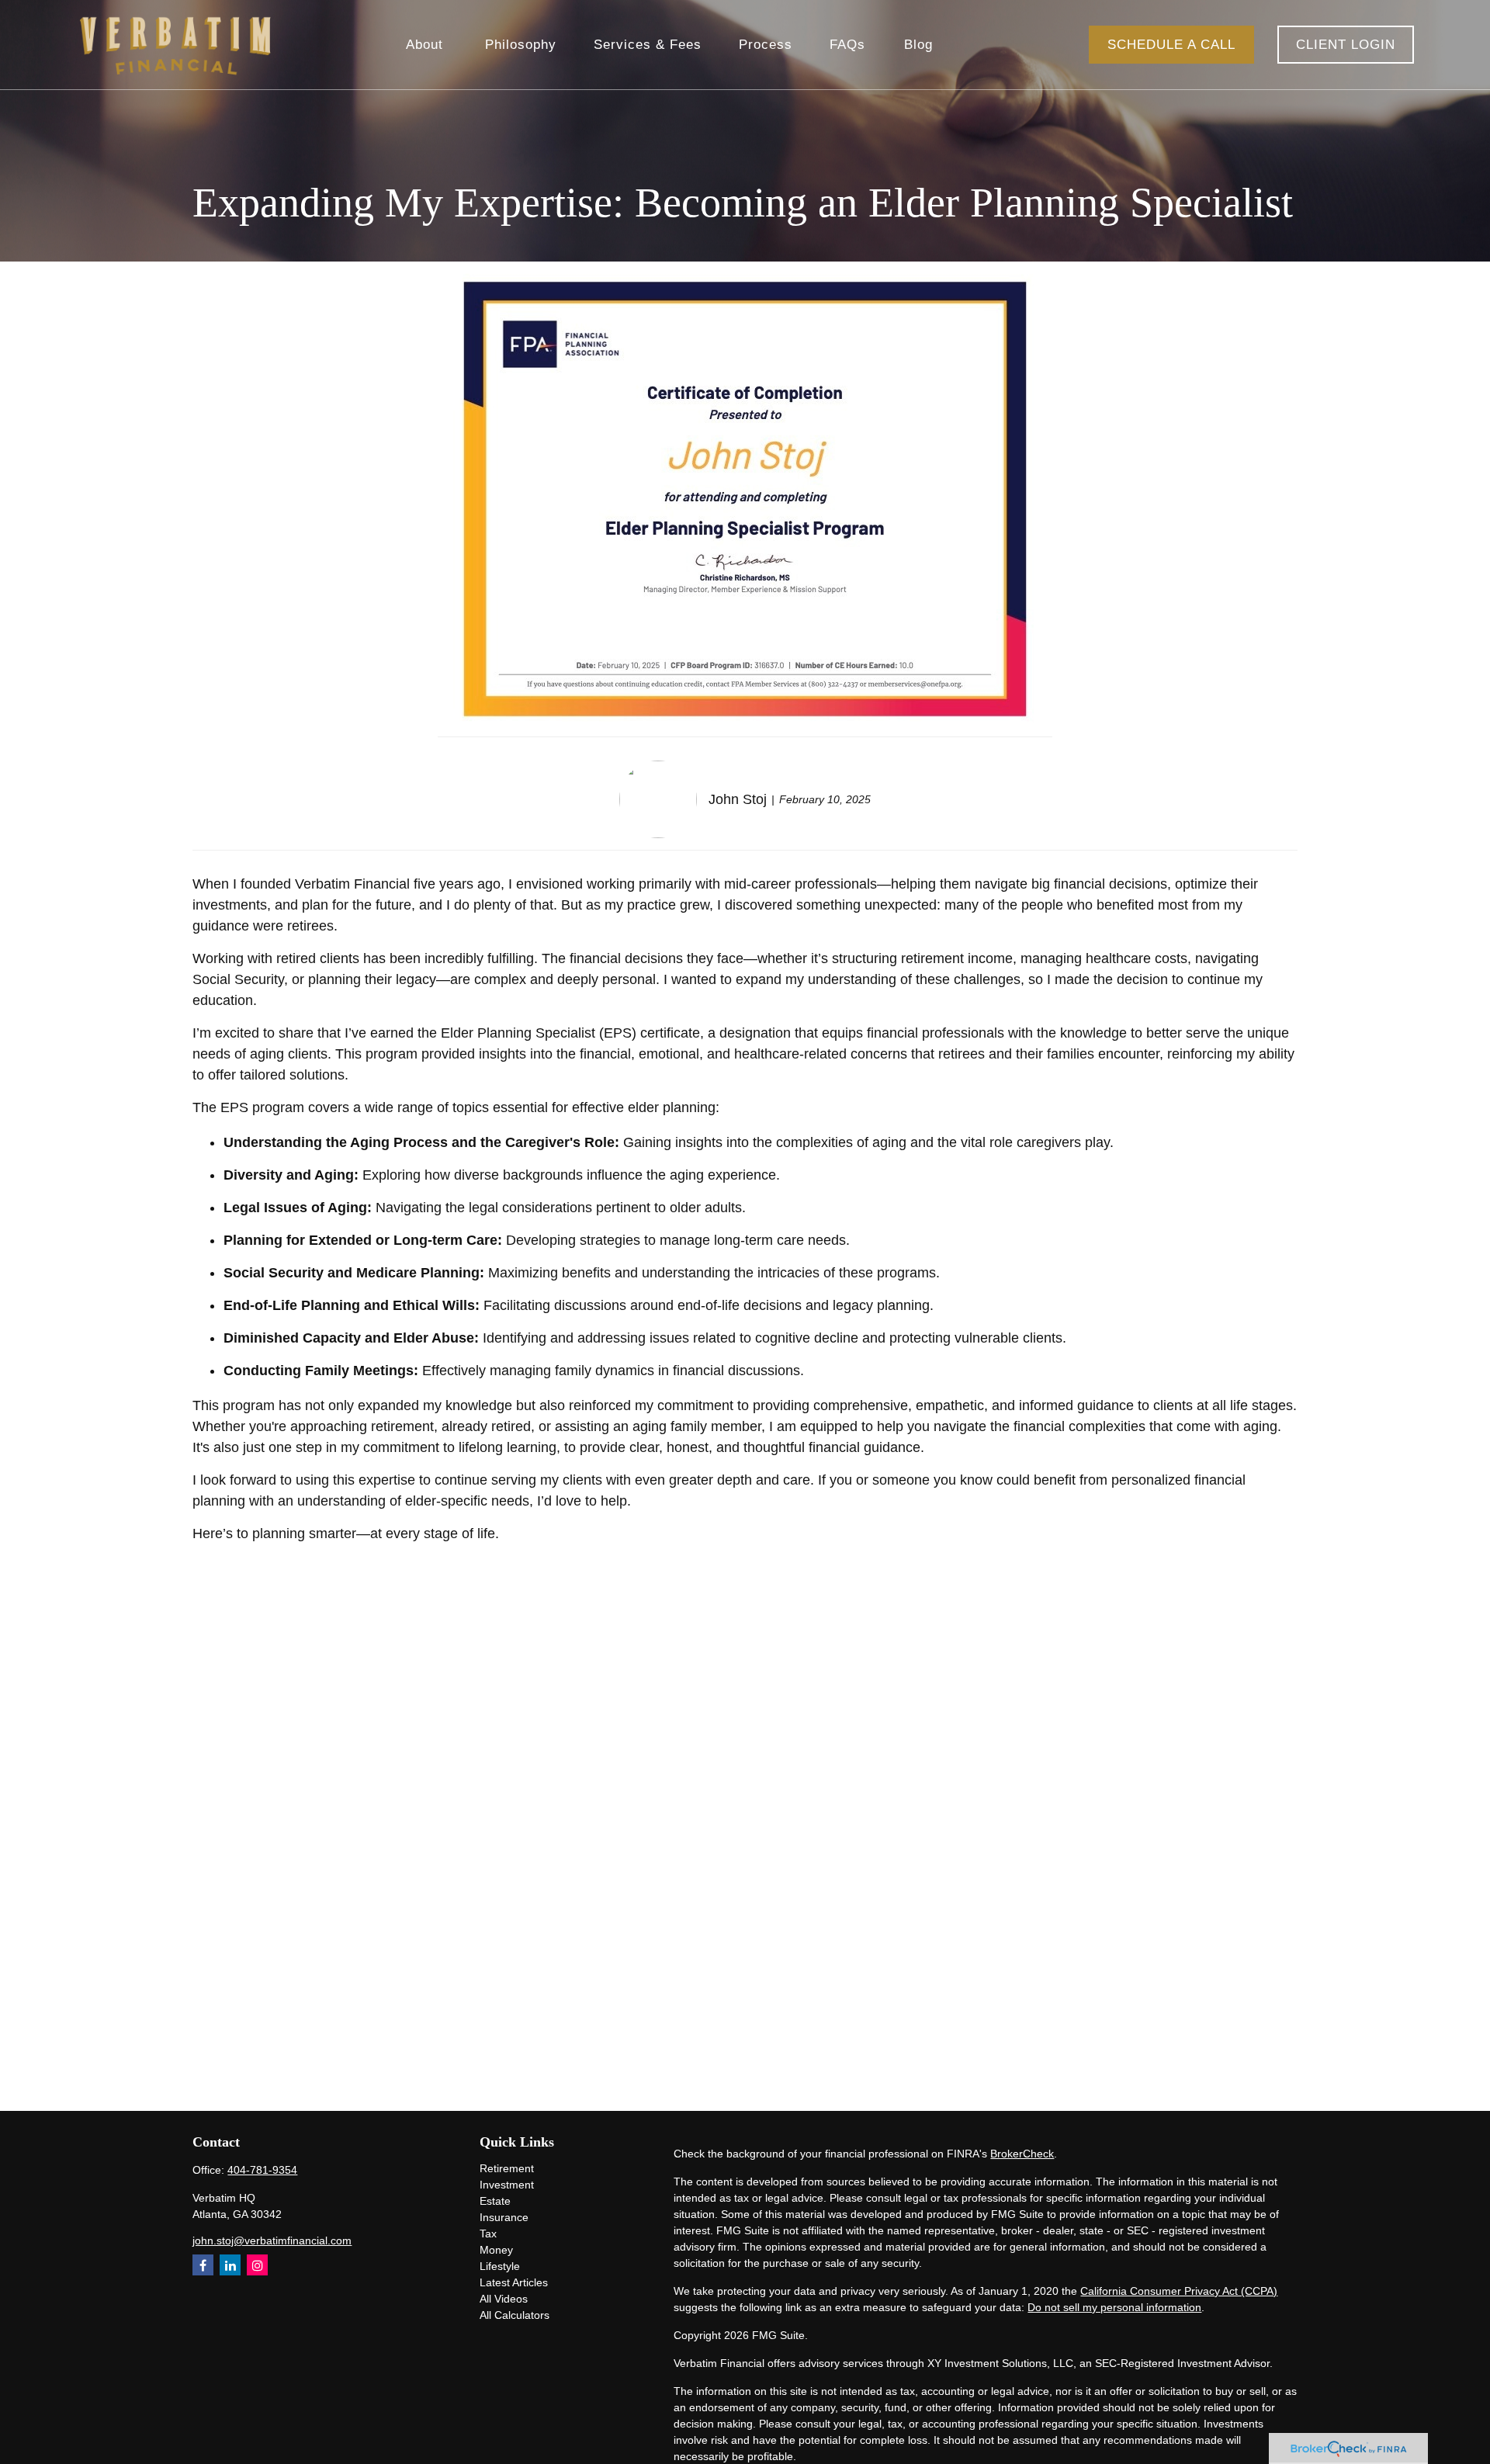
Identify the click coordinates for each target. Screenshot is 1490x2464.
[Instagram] (257, 2265)
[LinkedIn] (230, 2265)
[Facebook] (203, 2265)
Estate (495, 2201)
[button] (427, 45)
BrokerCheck (1022, 2154)
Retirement (507, 2168)
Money (496, 2250)
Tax (488, 2234)
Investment (507, 2185)
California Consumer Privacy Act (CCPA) (1179, 2291)
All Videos (504, 2299)
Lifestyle (500, 2266)
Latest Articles (514, 2282)
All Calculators (515, 2315)
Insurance (504, 2217)
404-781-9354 (262, 2170)
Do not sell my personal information (1114, 2307)
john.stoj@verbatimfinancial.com (272, 2240)
